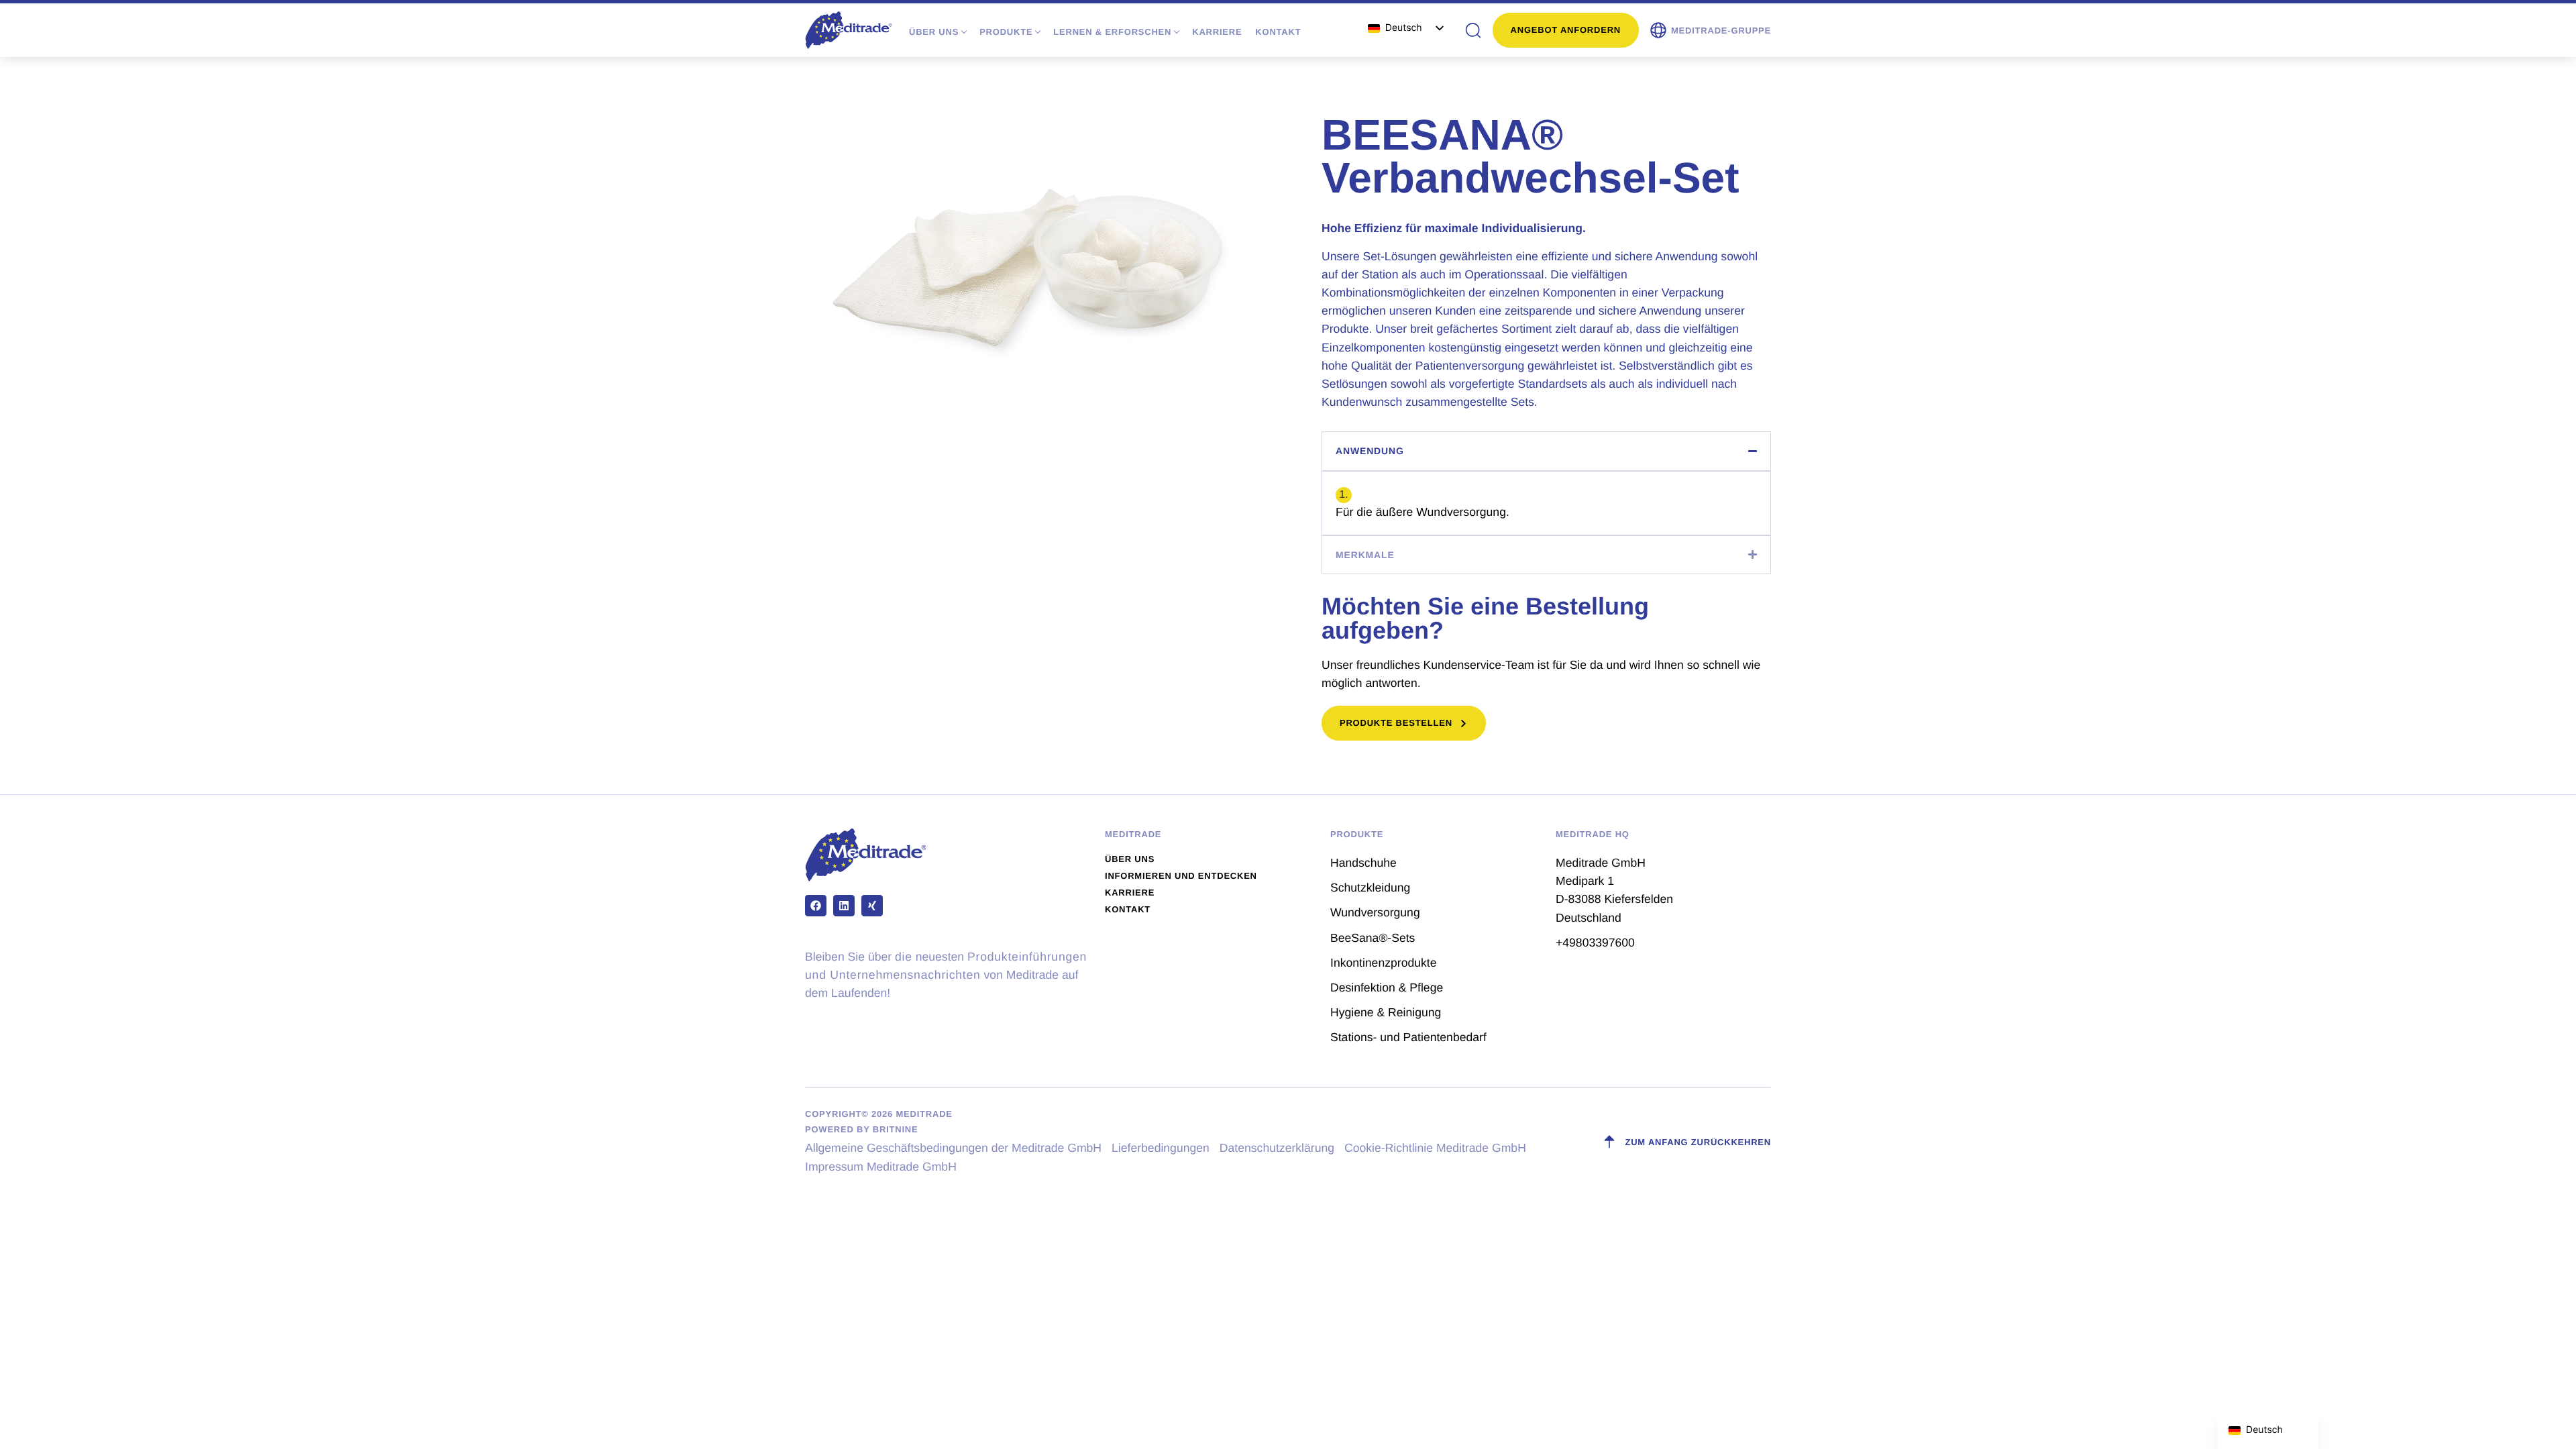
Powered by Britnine (861, 1129)
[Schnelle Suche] (1473, 30)
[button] (1710, 30)
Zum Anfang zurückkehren (1698, 1142)
